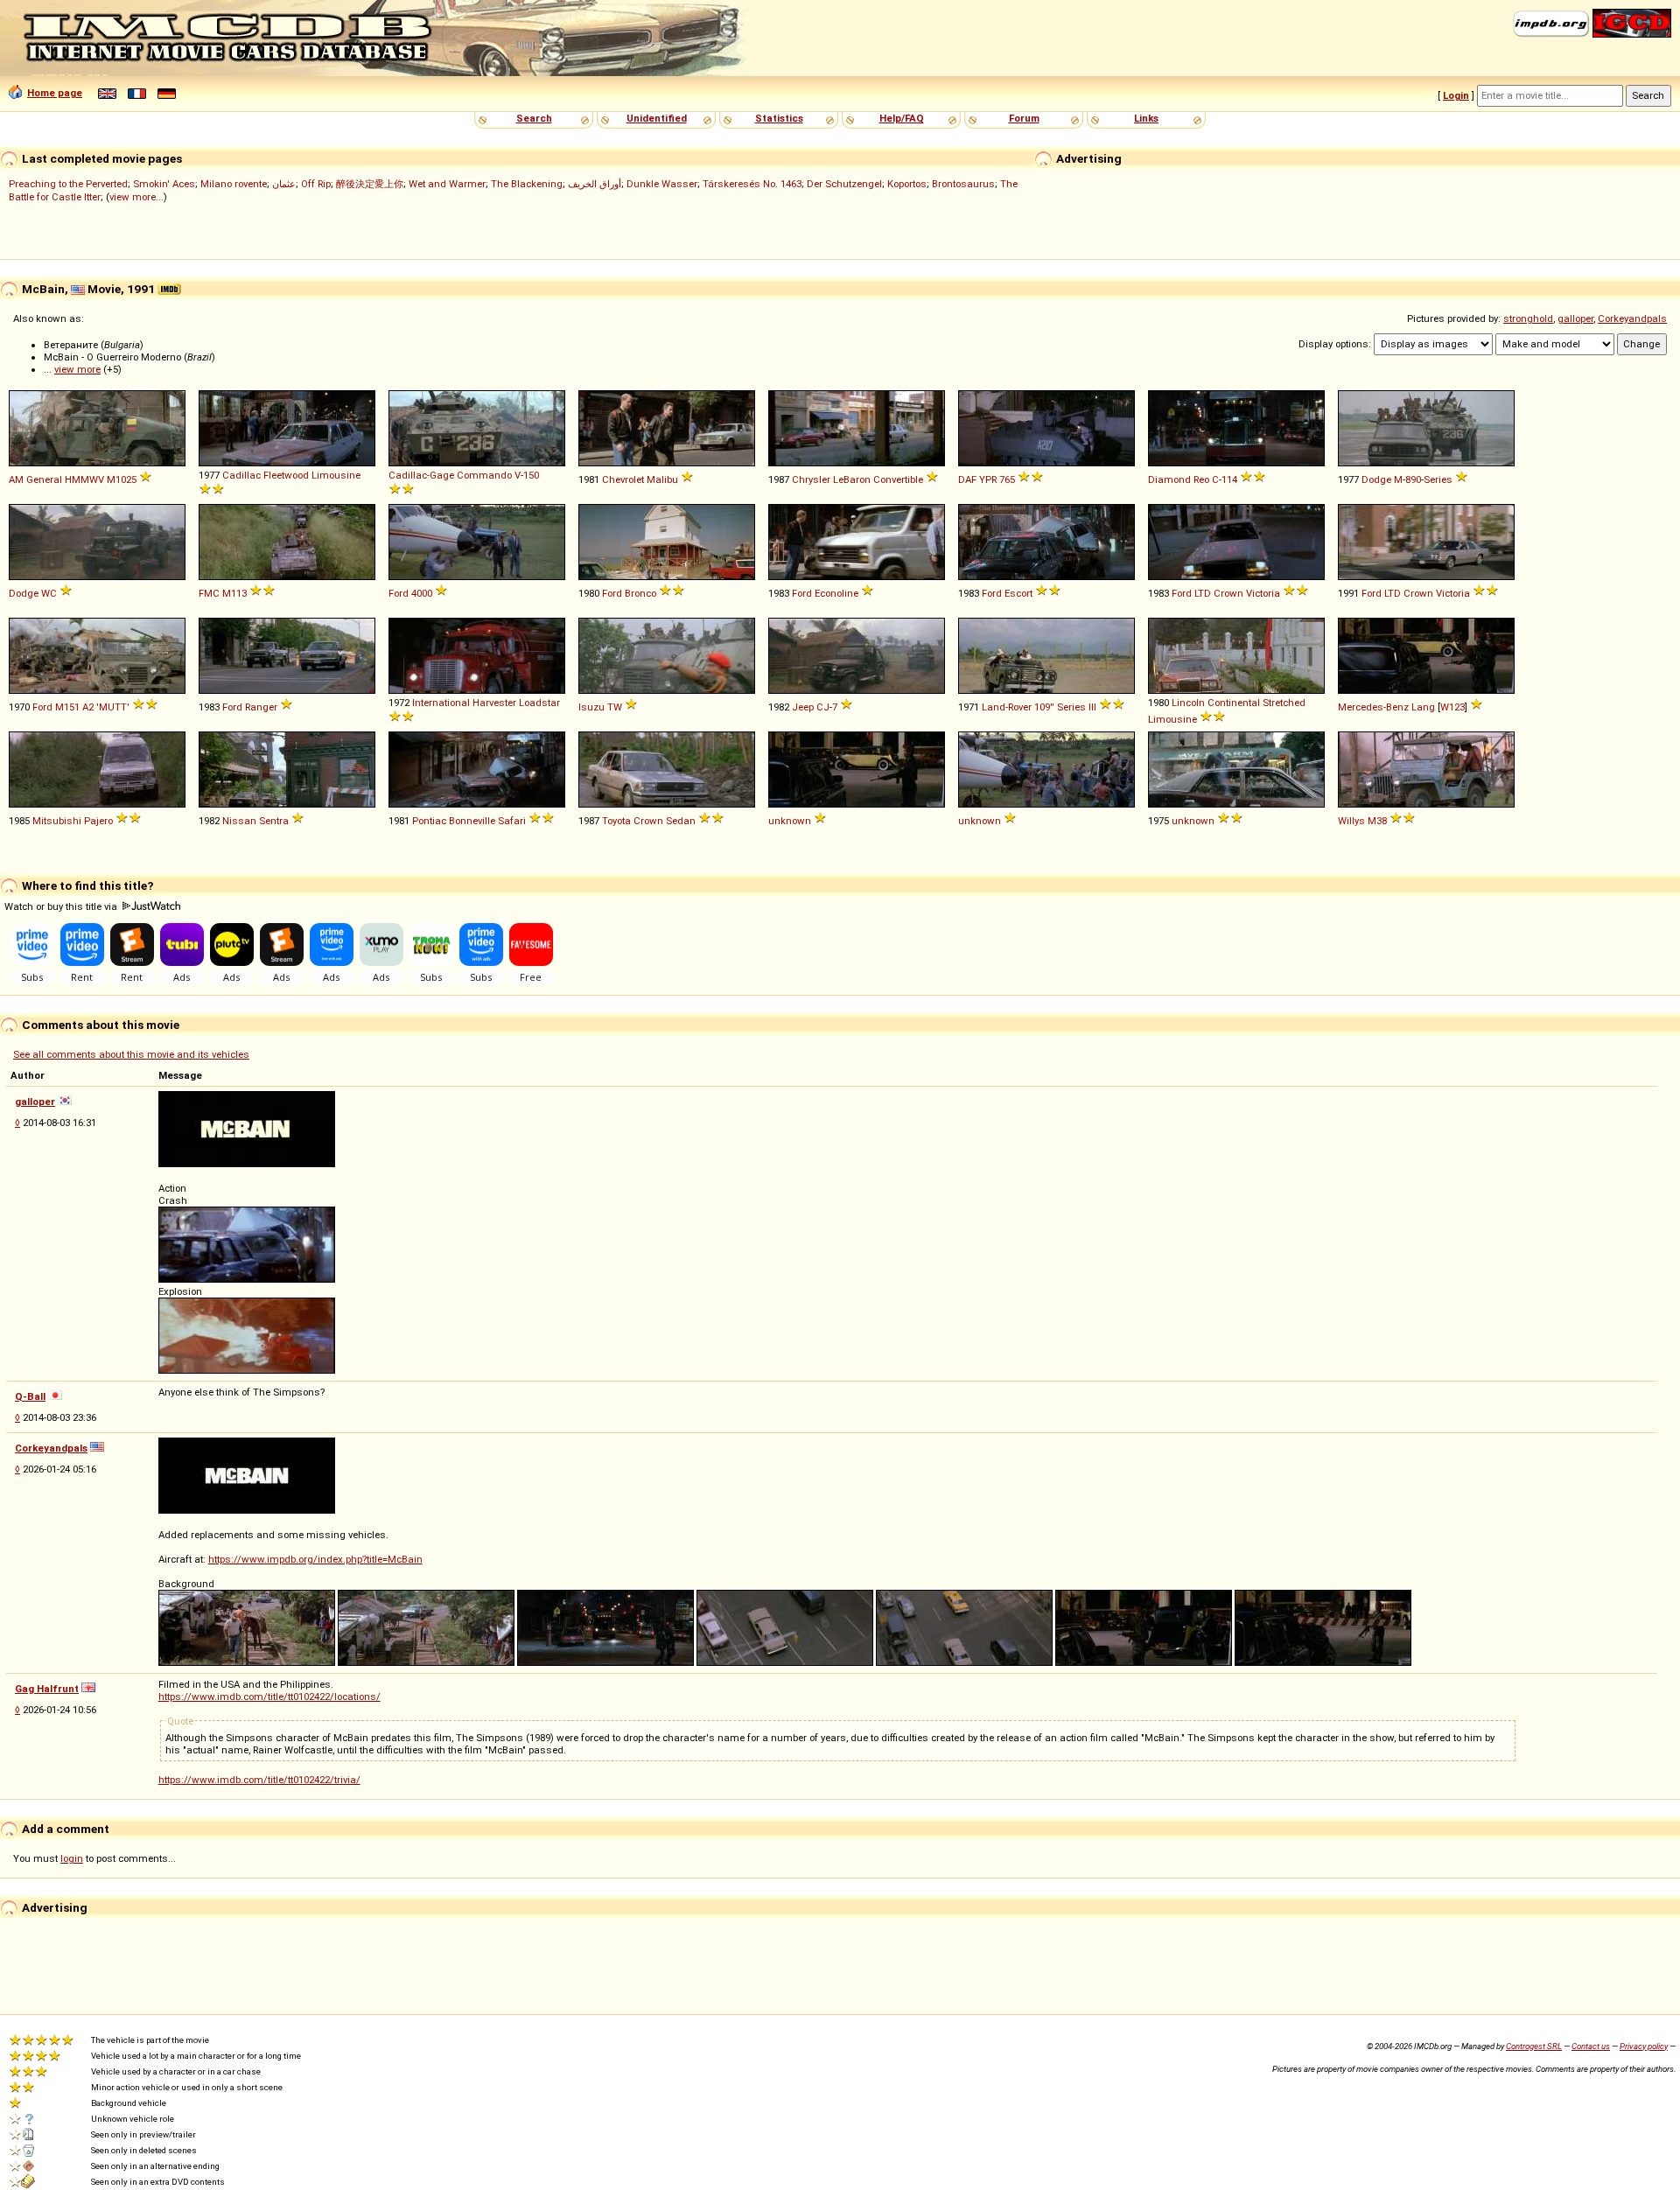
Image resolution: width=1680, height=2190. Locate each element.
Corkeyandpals (1632, 318)
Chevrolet (623, 479)
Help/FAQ (902, 118)
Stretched (1284, 703)
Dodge (1376, 479)
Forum (1024, 118)
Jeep (803, 707)
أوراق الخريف (595, 184)
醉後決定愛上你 (370, 184)
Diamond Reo (1179, 479)
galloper (1575, 318)
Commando (484, 475)
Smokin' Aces (164, 184)
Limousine (336, 475)
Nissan (239, 821)
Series (1438, 479)
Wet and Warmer (447, 184)
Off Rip (316, 184)
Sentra (274, 821)
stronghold (1528, 318)
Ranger (261, 707)
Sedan (681, 821)
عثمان (284, 184)
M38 (1377, 821)
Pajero (98, 821)
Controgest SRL (1534, 2046)
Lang (1423, 707)
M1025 (122, 479)
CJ (823, 707)
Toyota (616, 821)
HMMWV (84, 479)
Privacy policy (1644, 2046)
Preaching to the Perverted (68, 184)
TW (615, 707)
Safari (512, 821)
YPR (988, 479)
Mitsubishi (57, 821)
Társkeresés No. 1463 (752, 184)
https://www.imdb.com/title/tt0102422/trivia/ (259, 1780)
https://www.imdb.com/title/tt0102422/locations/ (269, 1697)
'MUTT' (113, 707)
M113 (234, 593)
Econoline (836, 593)
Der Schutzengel (844, 184)
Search (534, 118)
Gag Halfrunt (47, 1689)
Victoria (1263, 593)
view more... (136, 197)
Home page (55, 93)
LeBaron (852, 479)
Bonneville (472, 821)
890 (1413, 479)
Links (1146, 118)
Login (1456, 95)
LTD (1203, 593)
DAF (967, 479)
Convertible (898, 479)
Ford (399, 593)
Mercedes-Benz (1373, 707)
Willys (1351, 821)
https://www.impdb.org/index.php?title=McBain (315, 1559)
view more (77, 369)
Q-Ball (30, 1396)
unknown (790, 821)
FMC (209, 593)
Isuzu (591, 707)
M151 (67, 707)
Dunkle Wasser (662, 184)
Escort (1018, 593)
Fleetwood (286, 475)
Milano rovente (234, 184)
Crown (1228, 593)
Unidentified (657, 118)
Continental (1234, 703)
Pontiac (429, 821)
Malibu (662, 479)
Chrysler (811, 479)
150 (531, 475)
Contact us (1591, 2046)
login (72, 1858)
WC (49, 593)
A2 (88, 707)
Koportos (907, 184)
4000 (422, 593)
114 (1229, 479)
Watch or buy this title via (62, 906)
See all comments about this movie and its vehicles (131, 1054)
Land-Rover (1007, 707)
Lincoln (1188, 703)
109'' (1044, 707)
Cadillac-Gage (421, 475)
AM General (35, 479)
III (1092, 707)
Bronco (640, 593)
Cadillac (241, 475)
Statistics (779, 118)
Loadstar (539, 703)
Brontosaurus (963, 184)
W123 (1452, 707)
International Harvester (464, 703)
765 (1007, 479)
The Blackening (527, 184)
